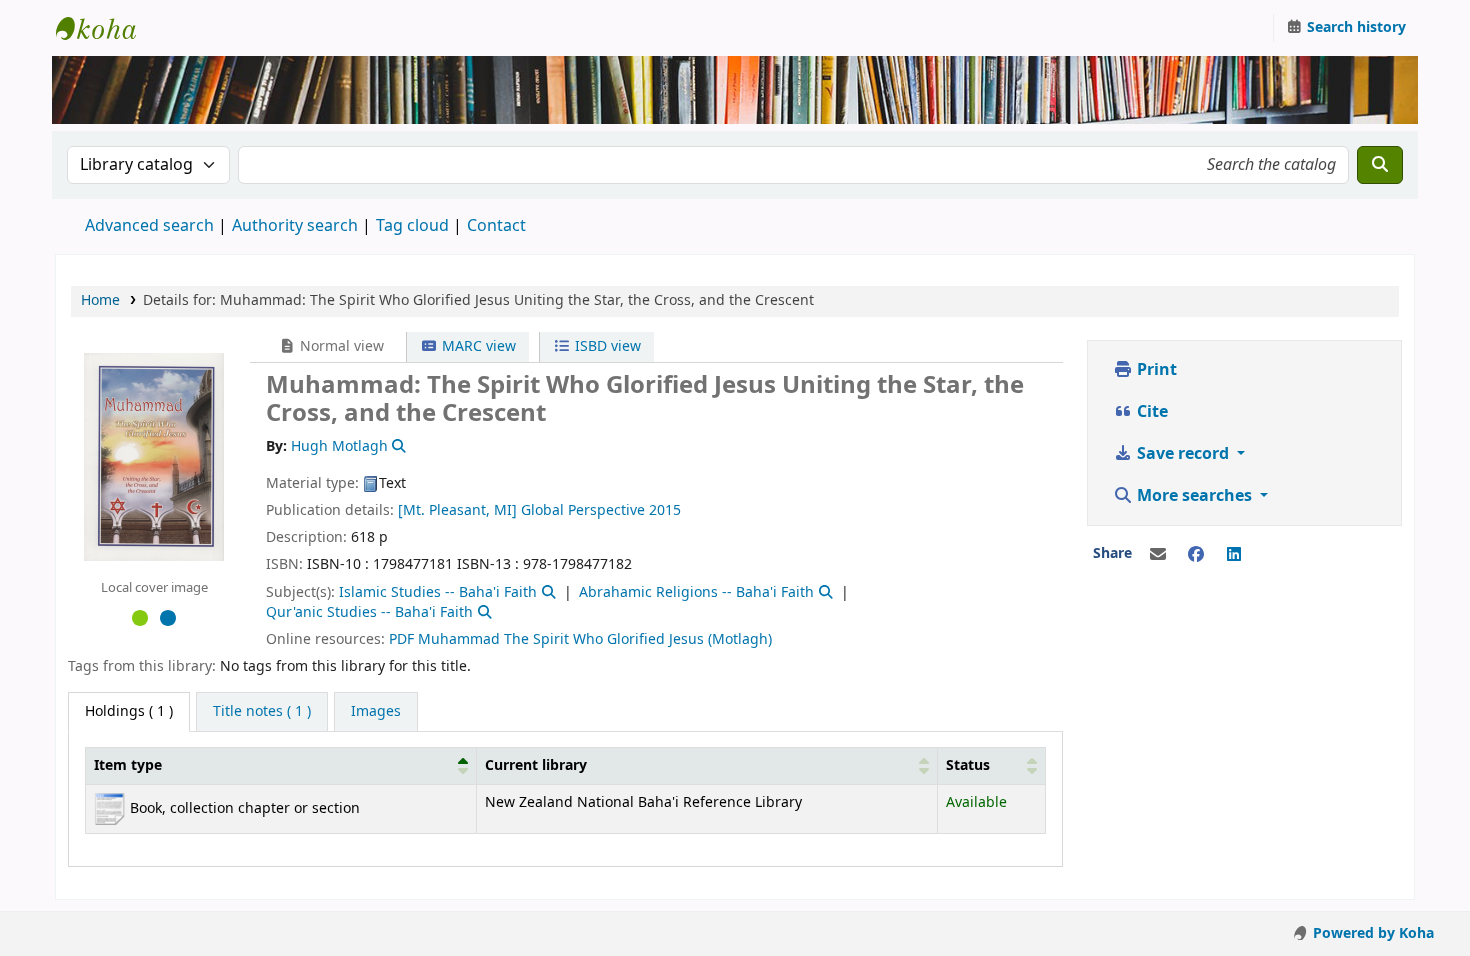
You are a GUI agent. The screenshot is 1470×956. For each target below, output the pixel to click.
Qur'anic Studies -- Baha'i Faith (369, 612)
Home (100, 300)
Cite (1150, 412)
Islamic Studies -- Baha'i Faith (438, 592)
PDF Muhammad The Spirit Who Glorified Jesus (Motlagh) (580, 639)
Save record (1183, 454)
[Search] (1380, 165)
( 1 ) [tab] (129, 711)
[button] (463, 766)
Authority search (295, 226)
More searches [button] (1194, 496)
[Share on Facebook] (1196, 555)
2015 (665, 510)
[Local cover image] (154, 456)
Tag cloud (412, 226)
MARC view (477, 346)
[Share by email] (1158, 555)
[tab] (262, 712)
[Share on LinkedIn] (1234, 555)
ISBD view (606, 346)
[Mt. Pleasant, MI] (457, 510)
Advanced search (149, 226)
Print (1155, 370)
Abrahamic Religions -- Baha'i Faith (696, 592)
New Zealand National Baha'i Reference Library (106, 28)
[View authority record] (398, 446)
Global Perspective (583, 510)
